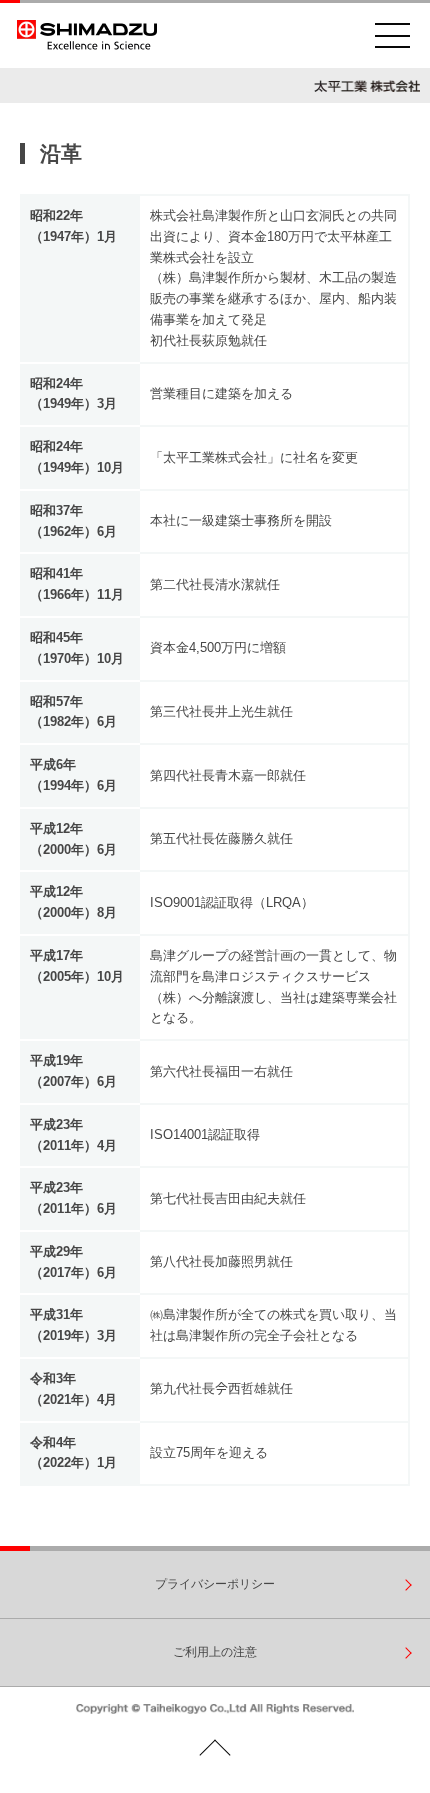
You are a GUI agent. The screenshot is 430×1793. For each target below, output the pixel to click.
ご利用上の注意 (215, 1652)
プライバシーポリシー (215, 1584)
